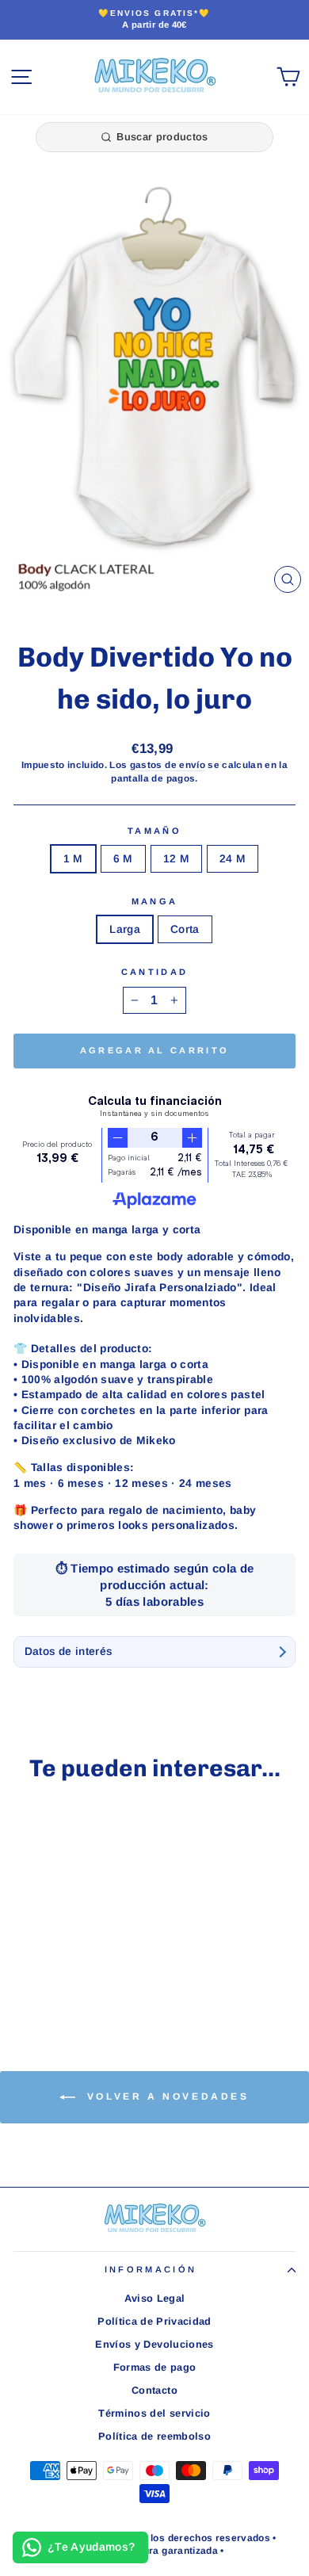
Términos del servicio (154, 2413)
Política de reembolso (154, 2436)
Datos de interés (69, 1651)
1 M (73, 859)
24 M (233, 859)
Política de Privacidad (154, 2321)
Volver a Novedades (165, 2096)
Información (151, 2269)
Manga (155, 901)
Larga (125, 929)
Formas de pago (155, 2367)
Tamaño (154, 831)
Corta (185, 929)
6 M (123, 859)
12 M (176, 859)
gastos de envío (168, 764)
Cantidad (155, 972)
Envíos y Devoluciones (154, 2344)
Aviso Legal (155, 2298)
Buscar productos (162, 137)
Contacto (154, 2390)
